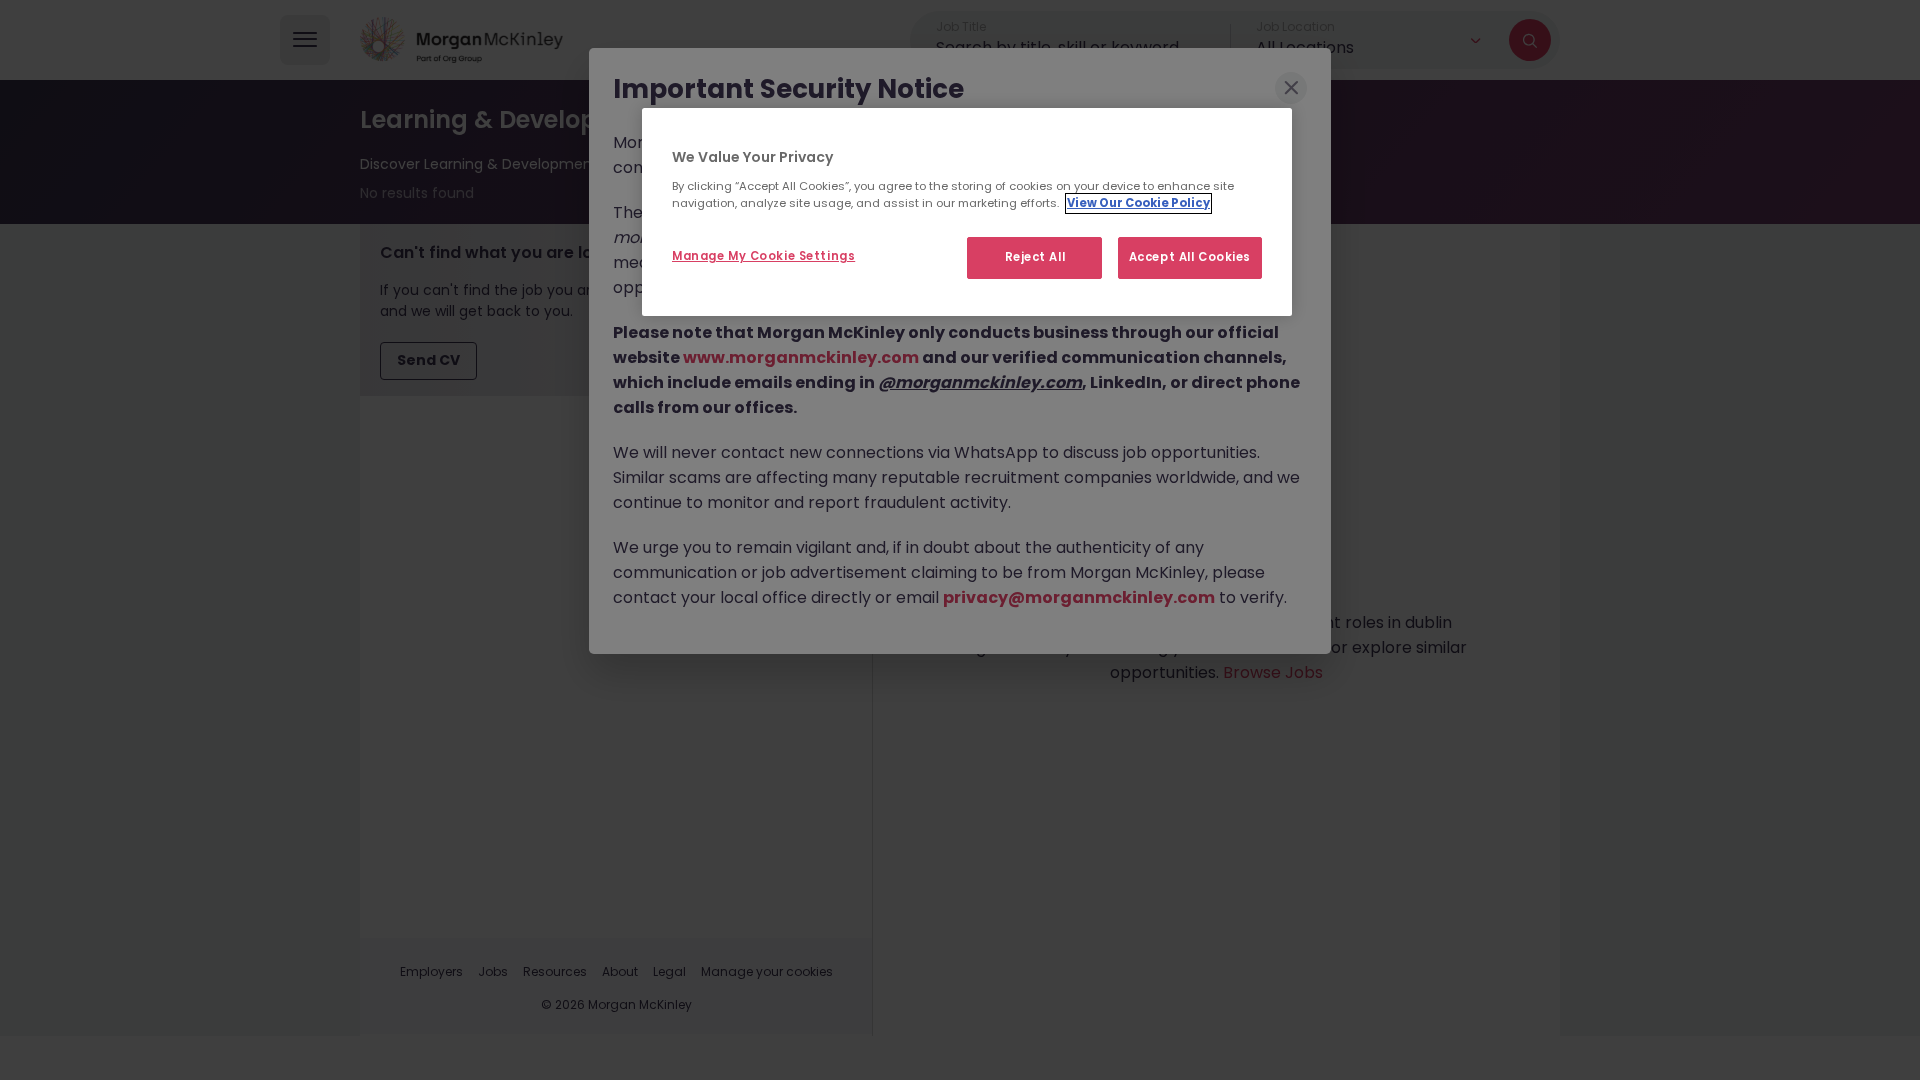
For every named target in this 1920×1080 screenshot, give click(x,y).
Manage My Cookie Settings (763, 256)
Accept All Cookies (1190, 257)
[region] (967, 212)
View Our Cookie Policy (1138, 203)
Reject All (1035, 257)
